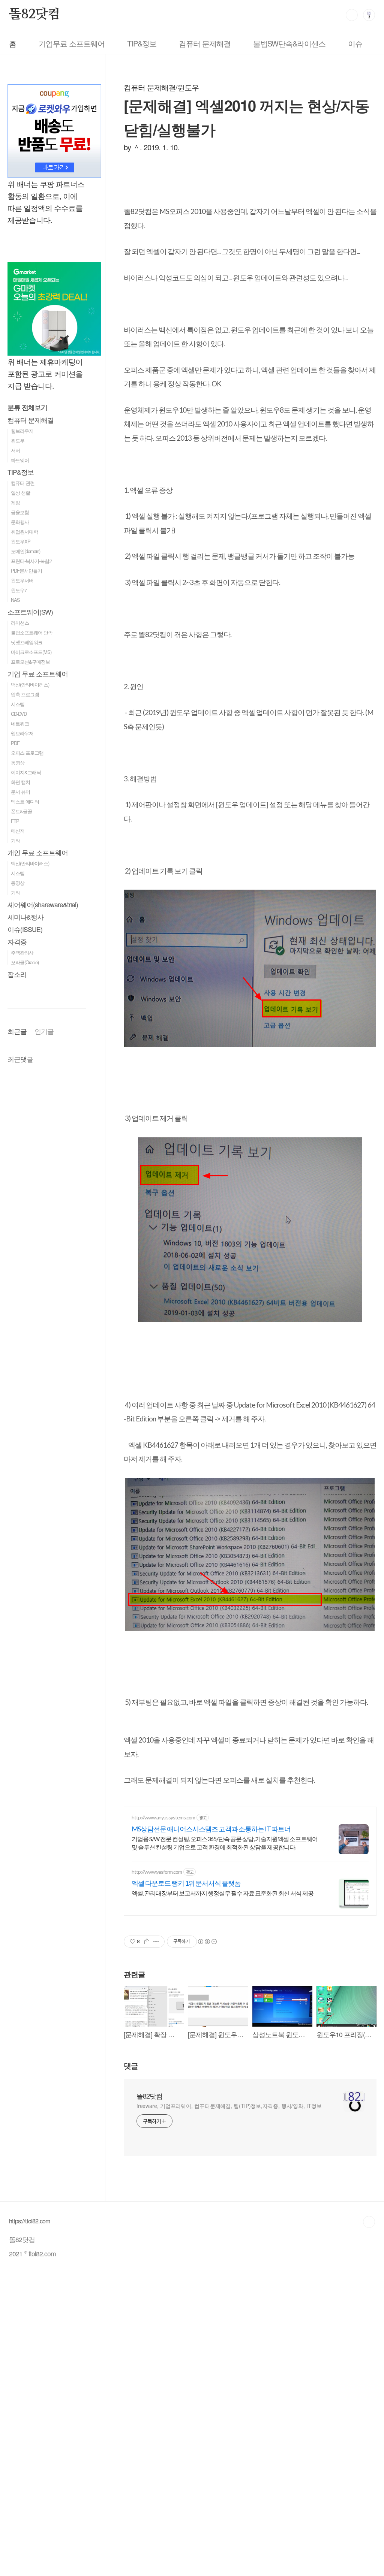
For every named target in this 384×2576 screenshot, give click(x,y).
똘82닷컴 (34, 15)
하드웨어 (20, 460)
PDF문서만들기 (26, 571)
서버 (15, 450)
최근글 (17, 1031)
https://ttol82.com (30, 2221)
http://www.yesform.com (157, 1872)
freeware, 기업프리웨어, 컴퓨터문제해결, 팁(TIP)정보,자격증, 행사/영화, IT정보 (229, 2106)
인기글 (44, 1031)
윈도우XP (21, 541)
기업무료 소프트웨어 (72, 43)
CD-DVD (19, 714)
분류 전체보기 (27, 407)
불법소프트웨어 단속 (32, 632)
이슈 (355, 43)
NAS (15, 600)
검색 (352, 15)
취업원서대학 (24, 532)
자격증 (17, 942)
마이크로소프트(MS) (31, 652)
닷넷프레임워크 (27, 642)
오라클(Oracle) (25, 962)
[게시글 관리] (156, 1942)
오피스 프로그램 (27, 753)
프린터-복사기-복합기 (32, 561)
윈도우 (18, 441)
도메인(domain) (25, 551)
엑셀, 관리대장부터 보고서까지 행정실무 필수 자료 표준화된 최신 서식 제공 (223, 1893)
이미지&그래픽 (26, 772)
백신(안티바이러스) (30, 684)
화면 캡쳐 (20, 782)
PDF (15, 743)
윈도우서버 (22, 580)
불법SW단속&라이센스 (289, 43)
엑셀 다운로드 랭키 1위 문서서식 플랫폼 (186, 1883)
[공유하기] (147, 1942)
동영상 (18, 762)
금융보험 (20, 512)
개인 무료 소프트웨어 (38, 852)
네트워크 (20, 723)
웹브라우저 (22, 431)
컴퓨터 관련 (23, 483)
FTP (15, 821)
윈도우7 (19, 590)
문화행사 (20, 522)
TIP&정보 (142, 43)
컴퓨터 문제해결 (205, 43)
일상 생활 (20, 493)
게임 (15, 502)
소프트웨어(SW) (30, 612)
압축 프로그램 (25, 694)
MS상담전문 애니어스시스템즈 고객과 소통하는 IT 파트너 (211, 1829)
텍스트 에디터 (25, 801)
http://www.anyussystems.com (163, 1817)
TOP (369, 2222)
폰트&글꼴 (21, 811)
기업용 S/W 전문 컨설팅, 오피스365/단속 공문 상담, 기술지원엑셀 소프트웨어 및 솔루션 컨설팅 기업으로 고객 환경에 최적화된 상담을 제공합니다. (225, 1843)
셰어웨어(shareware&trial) (43, 904)
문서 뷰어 (20, 792)
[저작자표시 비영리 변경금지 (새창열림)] (207, 1942)
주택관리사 (22, 952)
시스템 (18, 704)
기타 (15, 840)
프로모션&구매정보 (30, 662)
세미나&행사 (25, 917)
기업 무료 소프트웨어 (38, 674)
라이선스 (20, 623)
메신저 (18, 831)
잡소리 (17, 974)
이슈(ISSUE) (25, 929)
